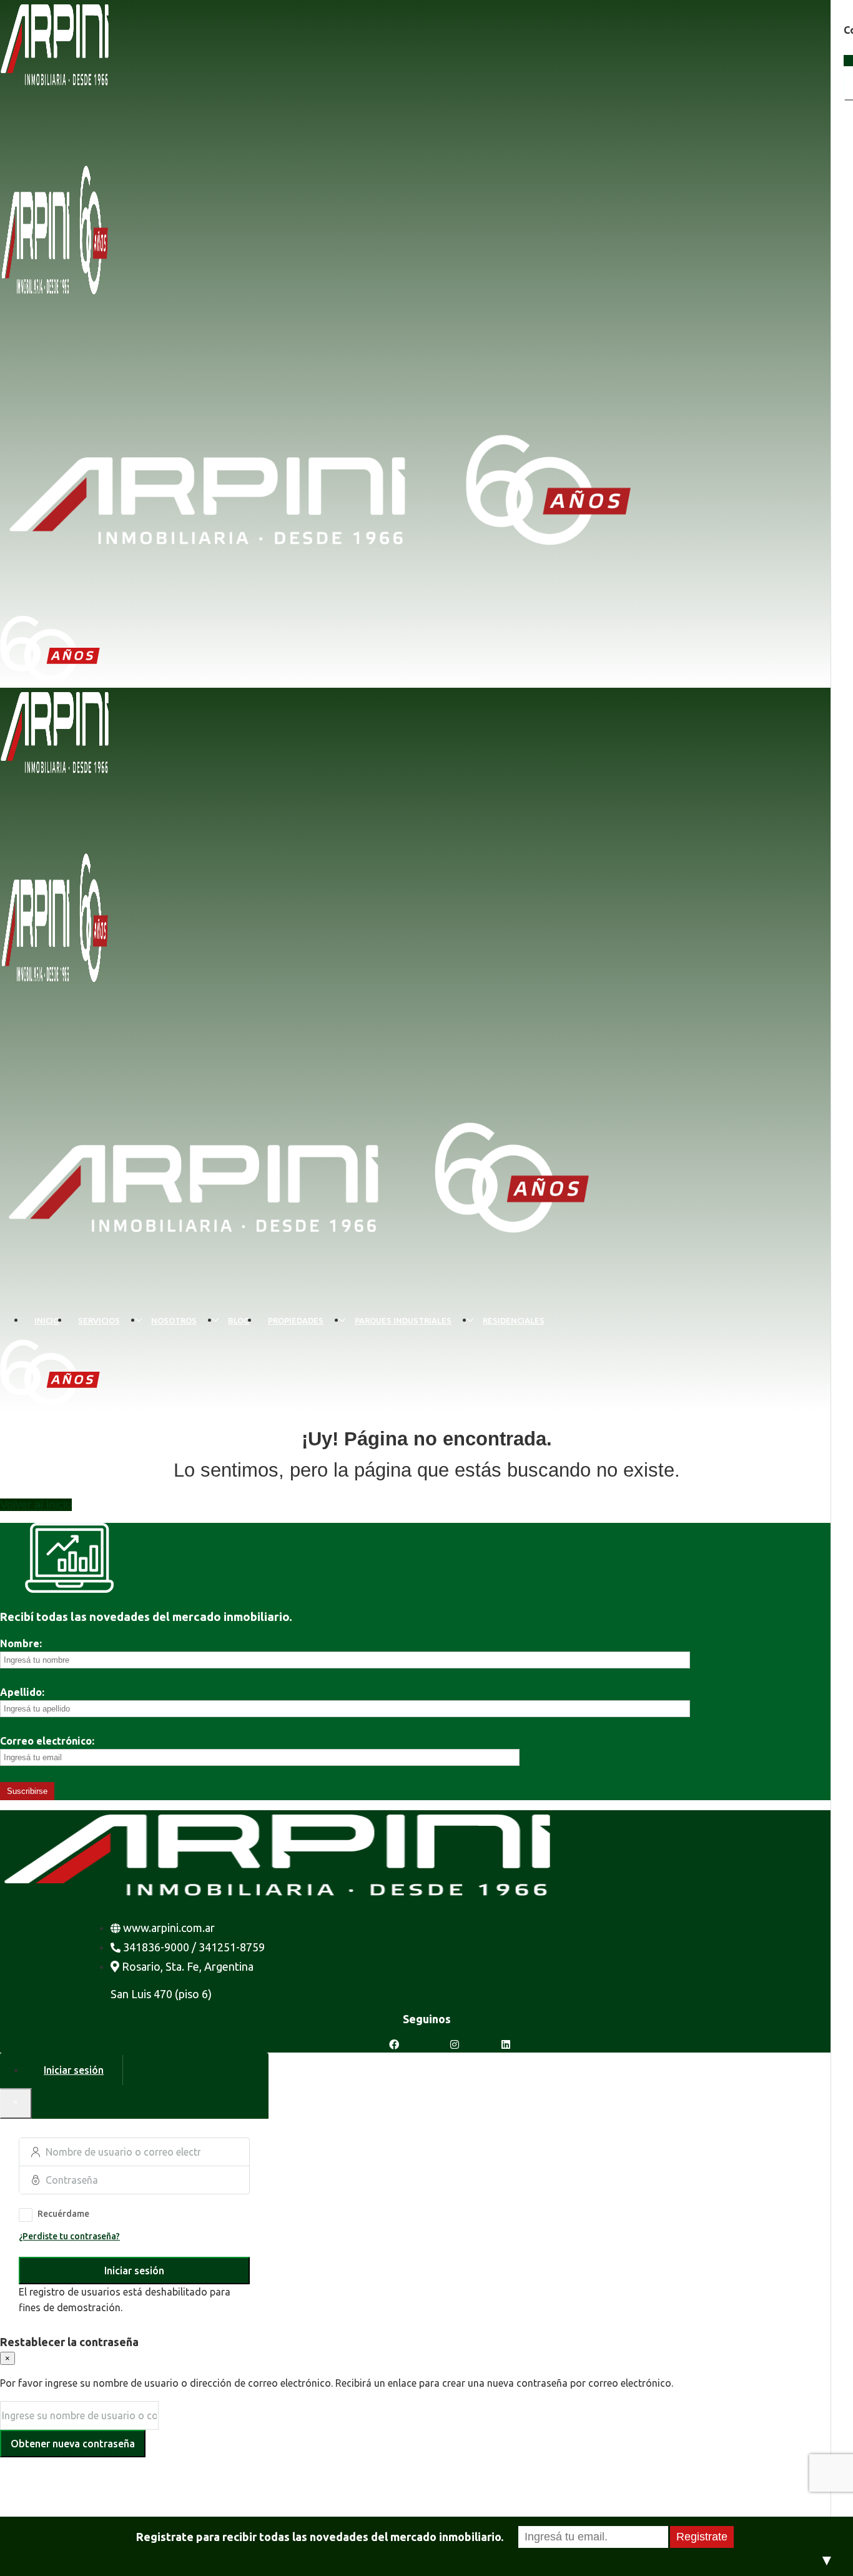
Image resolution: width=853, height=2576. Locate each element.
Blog (239, 1320)
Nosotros (174, 1320)
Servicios (99, 1320)
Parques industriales (403, 1320)
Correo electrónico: (47, 1741)
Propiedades (296, 1320)
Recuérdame (63, 2214)
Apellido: (22, 1692)
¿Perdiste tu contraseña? (69, 2236)
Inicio (47, 1320)
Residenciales (514, 1320)
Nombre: (21, 1643)
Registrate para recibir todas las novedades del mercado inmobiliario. (320, 2537)
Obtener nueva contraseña (73, 2444)
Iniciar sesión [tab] (74, 2070)
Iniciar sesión (134, 2271)
